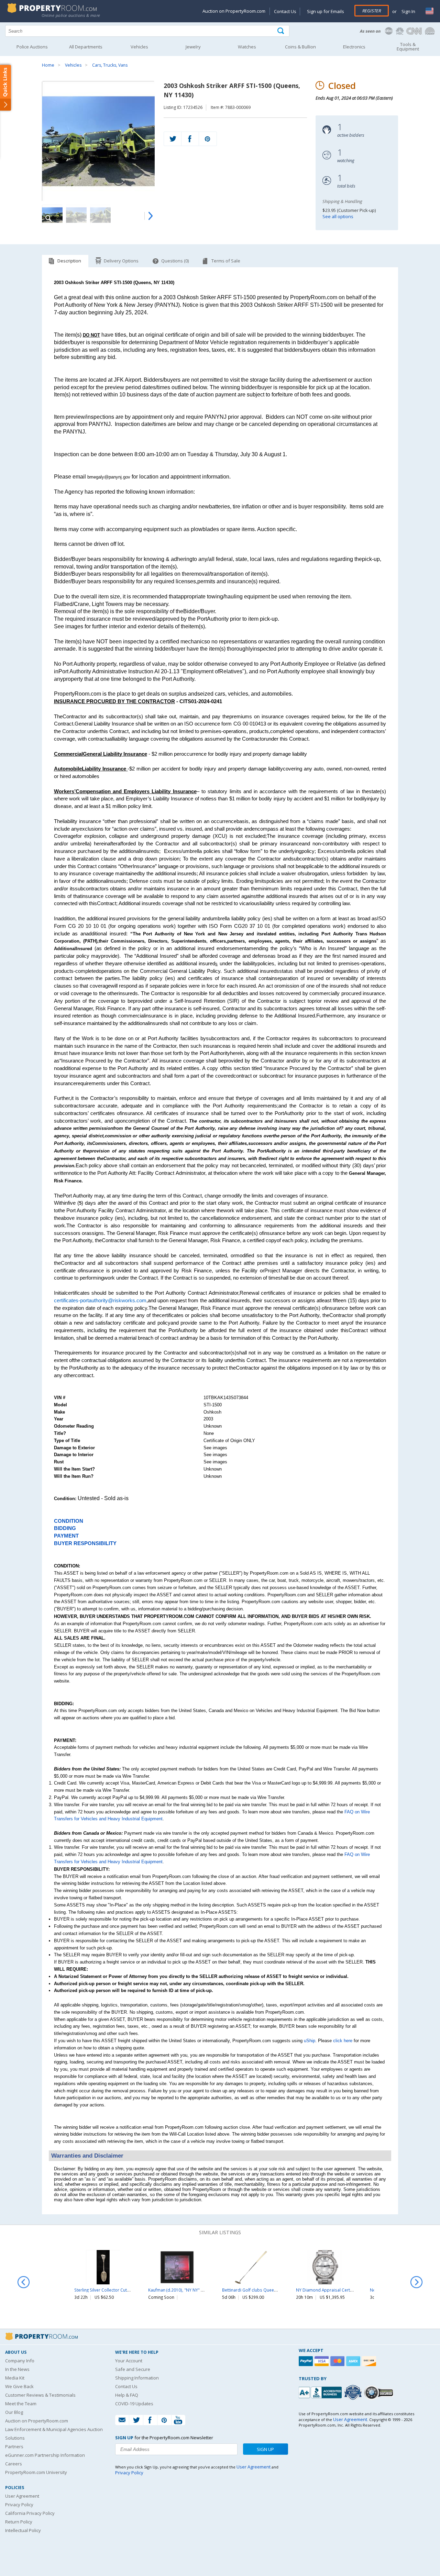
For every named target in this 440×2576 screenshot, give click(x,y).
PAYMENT (66, 1536)
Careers (14, 2464)
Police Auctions (32, 47)
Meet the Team (21, 2404)
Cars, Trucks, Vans (110, 65)
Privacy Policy (19, 2505)
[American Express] (354, 2361)
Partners (14, 2446)
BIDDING (65, 1528)
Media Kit (15, 2378)
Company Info (20, 2361)
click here (343, 2041)
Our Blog (14, 2412)
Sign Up (265, 2449)
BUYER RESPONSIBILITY (85, 1543)
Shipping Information (137, 2378)
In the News (17, 2369)
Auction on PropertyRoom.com (234, 11)
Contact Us (285, 11)
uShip (310, 2041)
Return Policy (19, 2522)
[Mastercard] (338, 2361)
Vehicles (73, 65)
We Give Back (19, 2386)
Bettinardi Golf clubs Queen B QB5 (256, 2290)
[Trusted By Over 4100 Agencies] (354, 2393)
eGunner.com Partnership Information (45, 2455)
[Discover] (370, 2361)
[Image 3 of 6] (100, 215)
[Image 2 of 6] (76, 215)
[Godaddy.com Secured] (380, 2392)
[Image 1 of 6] (98, 141)
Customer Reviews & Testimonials (40, 2395)
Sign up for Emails (326, 11)
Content (7, 87)
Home (48, 65)
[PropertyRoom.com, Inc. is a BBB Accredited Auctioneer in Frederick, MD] (321, 2392)
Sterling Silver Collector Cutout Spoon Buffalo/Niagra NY (129, 2290)
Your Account (129, 2361)
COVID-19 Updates (134, 2404)
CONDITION (69, 1521)
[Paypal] (307, 2361)
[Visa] (322, 2361)
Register (372, 11)
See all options (338, 216)
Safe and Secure (133, 2369)
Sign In (408, 11)
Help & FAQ (127, 2395)
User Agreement (22, 2496)
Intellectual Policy (23, 2530)
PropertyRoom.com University (36, 2472)
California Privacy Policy (30, 2513)
